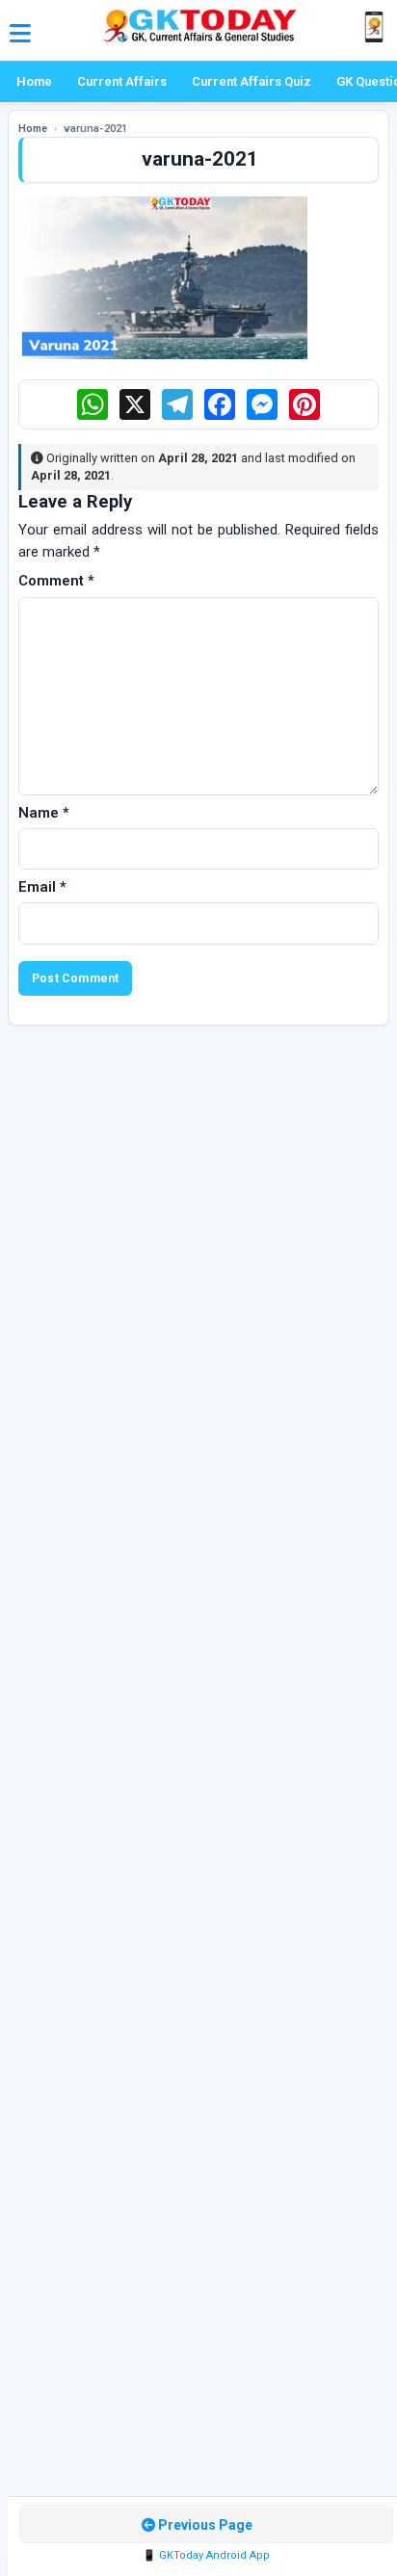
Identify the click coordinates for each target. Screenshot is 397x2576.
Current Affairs (122, 81)
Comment (56, 581)
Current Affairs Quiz (251, 81)
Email (42, 887)
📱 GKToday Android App (206, 2555)
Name (44, 813)
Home (34, 81)
